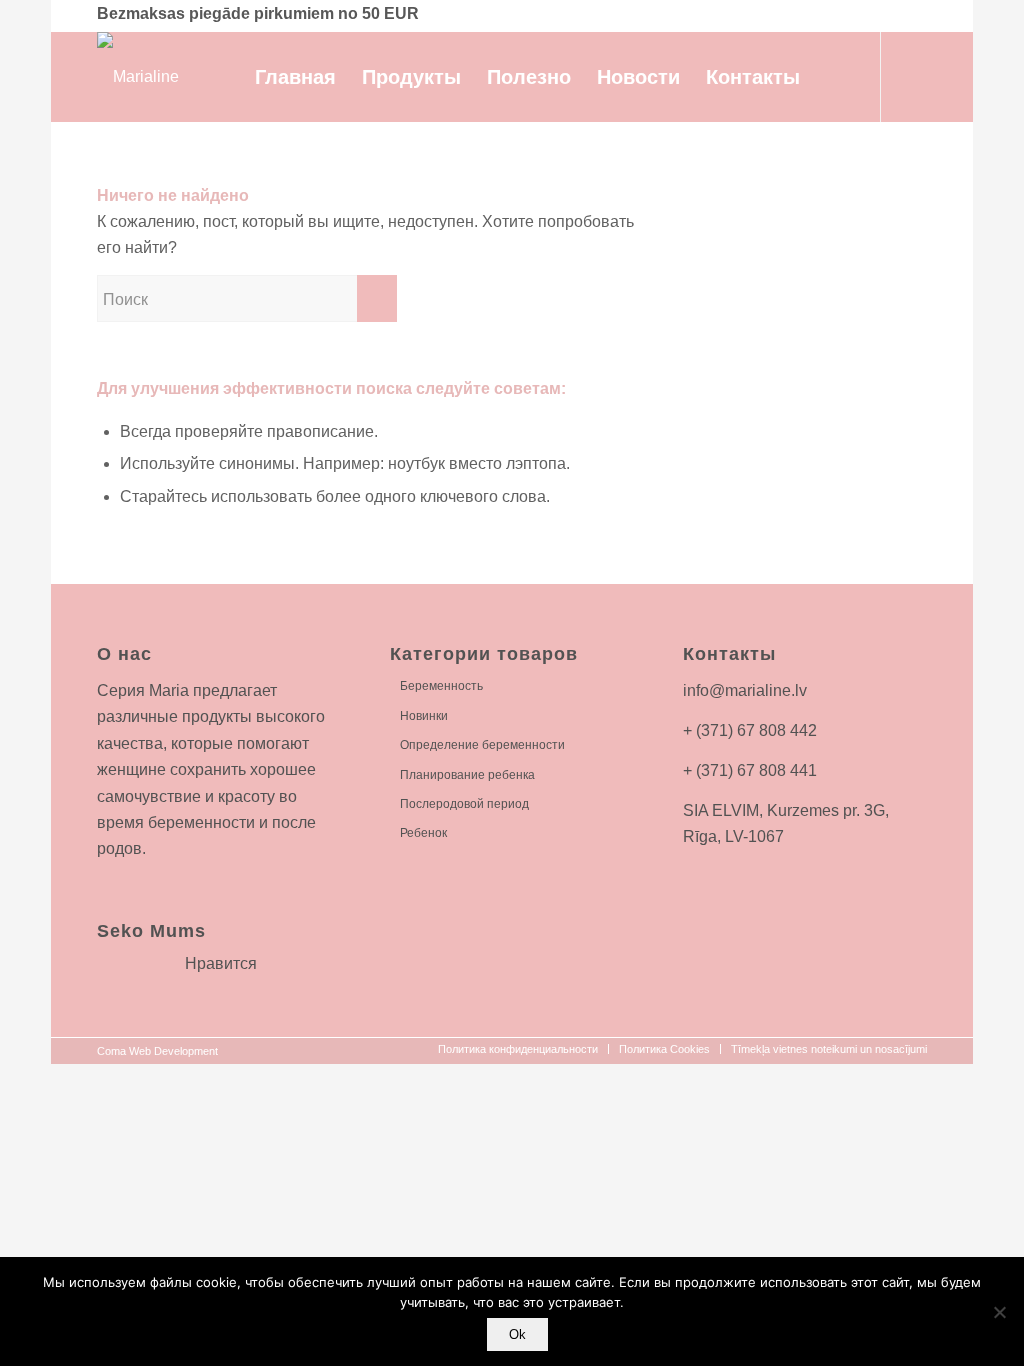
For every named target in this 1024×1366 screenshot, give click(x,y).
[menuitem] (295, 77)
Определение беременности (482, 745)
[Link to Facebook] (912, 76)
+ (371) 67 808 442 (750, 730)
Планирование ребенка (467, 775)
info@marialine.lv (745, 690)
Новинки (424, 716)
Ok (517, 1334)
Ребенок (423, 833)
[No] (999, 1312)
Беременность (441, 686)
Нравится (221, 963)
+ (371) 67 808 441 (750, 770)
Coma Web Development (157, 1051)
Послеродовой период (464, 804)
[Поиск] (834, 77)
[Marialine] (138, 77)
